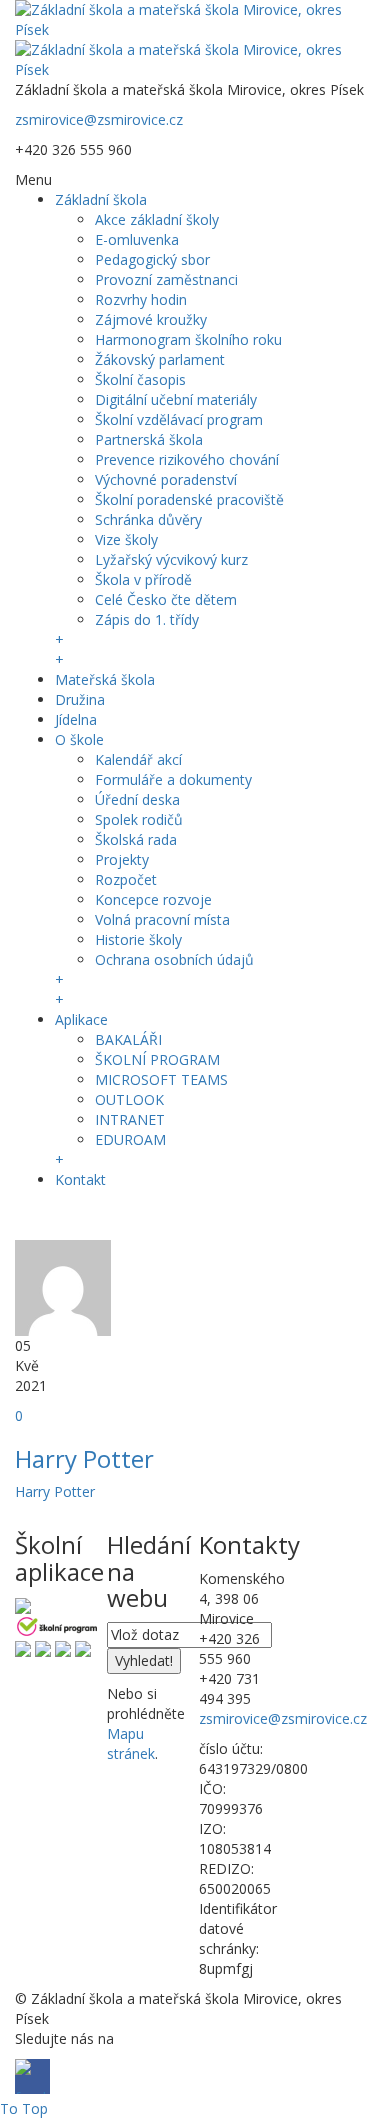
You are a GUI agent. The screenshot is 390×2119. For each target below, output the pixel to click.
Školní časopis (140, 379)
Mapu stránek (131, 1743)
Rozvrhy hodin (141, 299)
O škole (79, 739)
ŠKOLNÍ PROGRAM (157, 1059)
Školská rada (136, 839)
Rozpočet (126, 879)
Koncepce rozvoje (153, 899)
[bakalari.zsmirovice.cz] (23, 1604)
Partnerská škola (149, 439)
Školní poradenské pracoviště (189, 499)
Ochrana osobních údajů (174, 959)
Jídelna (76, 719)
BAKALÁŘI (128, 1039)
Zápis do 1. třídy (147, 619)
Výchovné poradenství (166, 479)
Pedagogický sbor (152, 259)
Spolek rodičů (139, 819)
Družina (80, 699)
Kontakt (80, 1179)
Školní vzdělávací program (179, 419)
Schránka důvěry (148, 519)
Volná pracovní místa (162, 919)
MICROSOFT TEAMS (161, 1079)
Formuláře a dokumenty (173, 779)
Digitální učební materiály (176, 399)
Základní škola (101, 199)
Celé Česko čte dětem (166, 599)
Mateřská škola (105, 679)
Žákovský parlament (160, 359)
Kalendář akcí (138, 759)
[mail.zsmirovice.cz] (43, 1647)
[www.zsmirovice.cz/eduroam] (83, 1647)
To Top (24, 2108)
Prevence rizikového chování (187, 459)
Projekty (122, 859)
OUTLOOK (129, 1099)
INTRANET (130, 1119)
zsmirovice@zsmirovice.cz (99, 119)
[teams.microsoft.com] (23, 1647)
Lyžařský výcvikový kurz (171, 559)
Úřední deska (137, 799)
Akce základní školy (157, 219)
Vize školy (126, 539)
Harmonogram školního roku (188, 339)
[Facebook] (32, 1217)
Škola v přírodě (143, 579)
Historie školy (138, 939)
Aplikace (81, 1019)
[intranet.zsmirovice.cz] (63, 1647)
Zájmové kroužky (151, 319)
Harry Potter (84, 1458)
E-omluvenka (137, 239)
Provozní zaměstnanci (166, 279)
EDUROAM (130, 1139)
